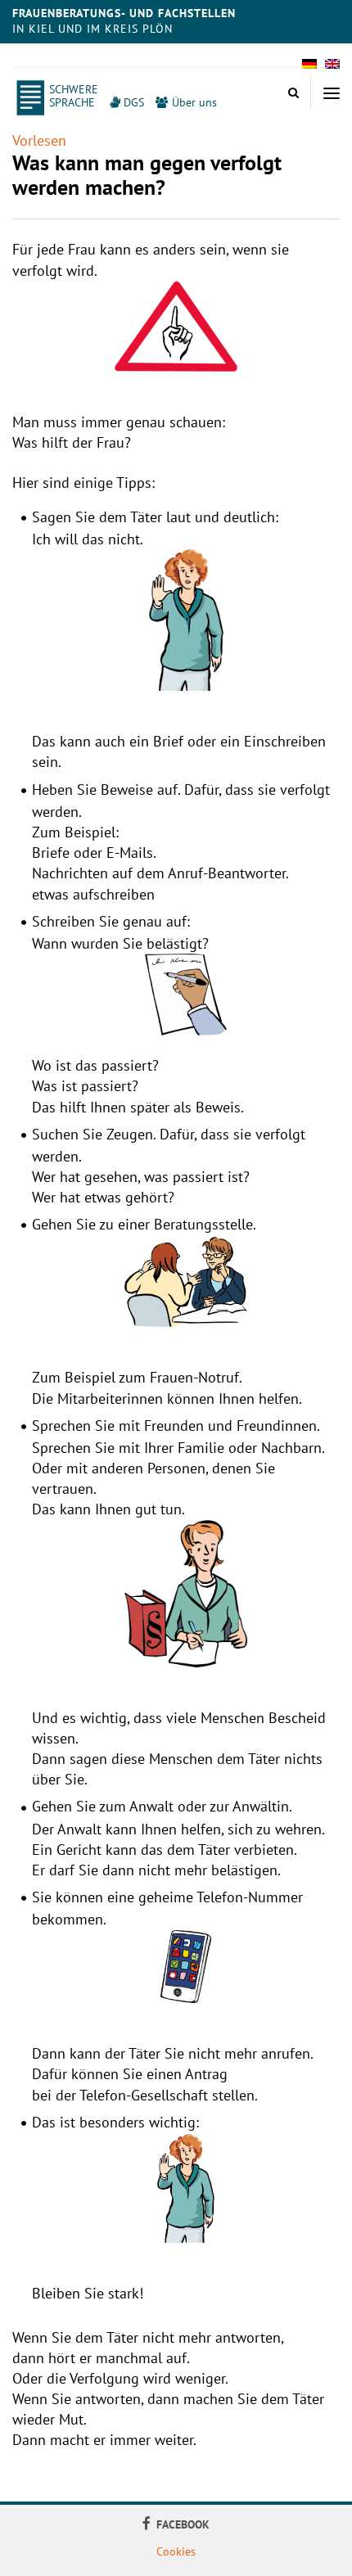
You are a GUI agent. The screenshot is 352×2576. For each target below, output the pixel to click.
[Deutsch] (309, 69)
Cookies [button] (176, 2551)
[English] (332, 69)
